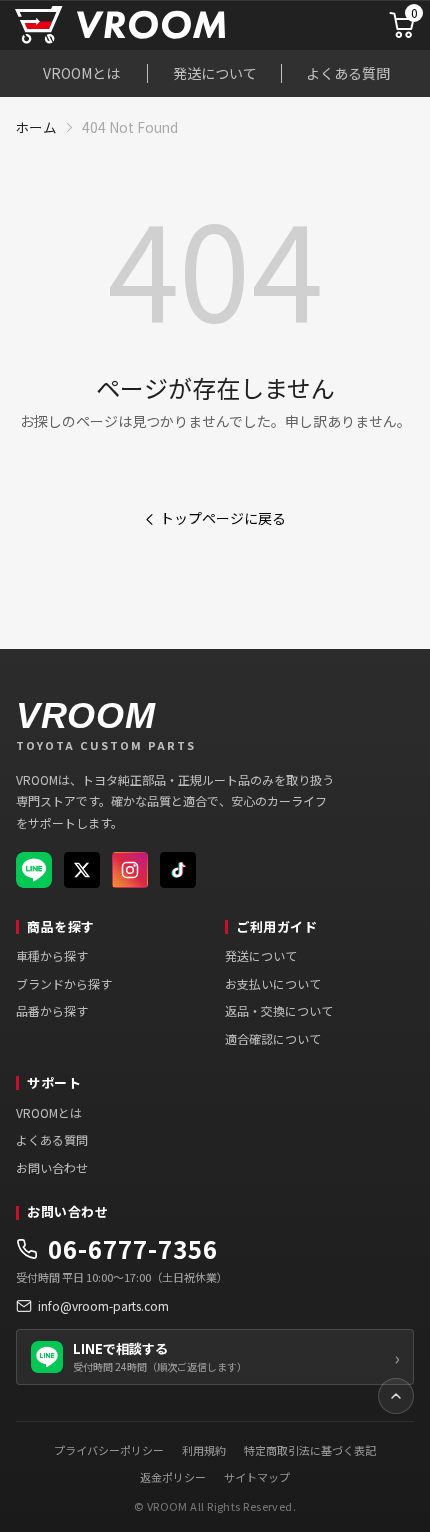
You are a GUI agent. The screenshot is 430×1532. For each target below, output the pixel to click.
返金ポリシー (173, 1477)
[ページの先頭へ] (396, 1396)
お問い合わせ (52, 1167)
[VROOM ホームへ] (165, 25)
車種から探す (52, 955)
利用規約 (204, 1450)
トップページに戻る (223, 518)
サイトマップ (257, 1477)
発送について (215, 73)
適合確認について (273, 1038)
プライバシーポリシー (109, 1450)
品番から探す (52, 1010)
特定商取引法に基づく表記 (310, 1450)
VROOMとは (81, 73)
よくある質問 (348, 73)
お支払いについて (273, 983)
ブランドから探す (64, 983)
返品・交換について (279, 1010)
